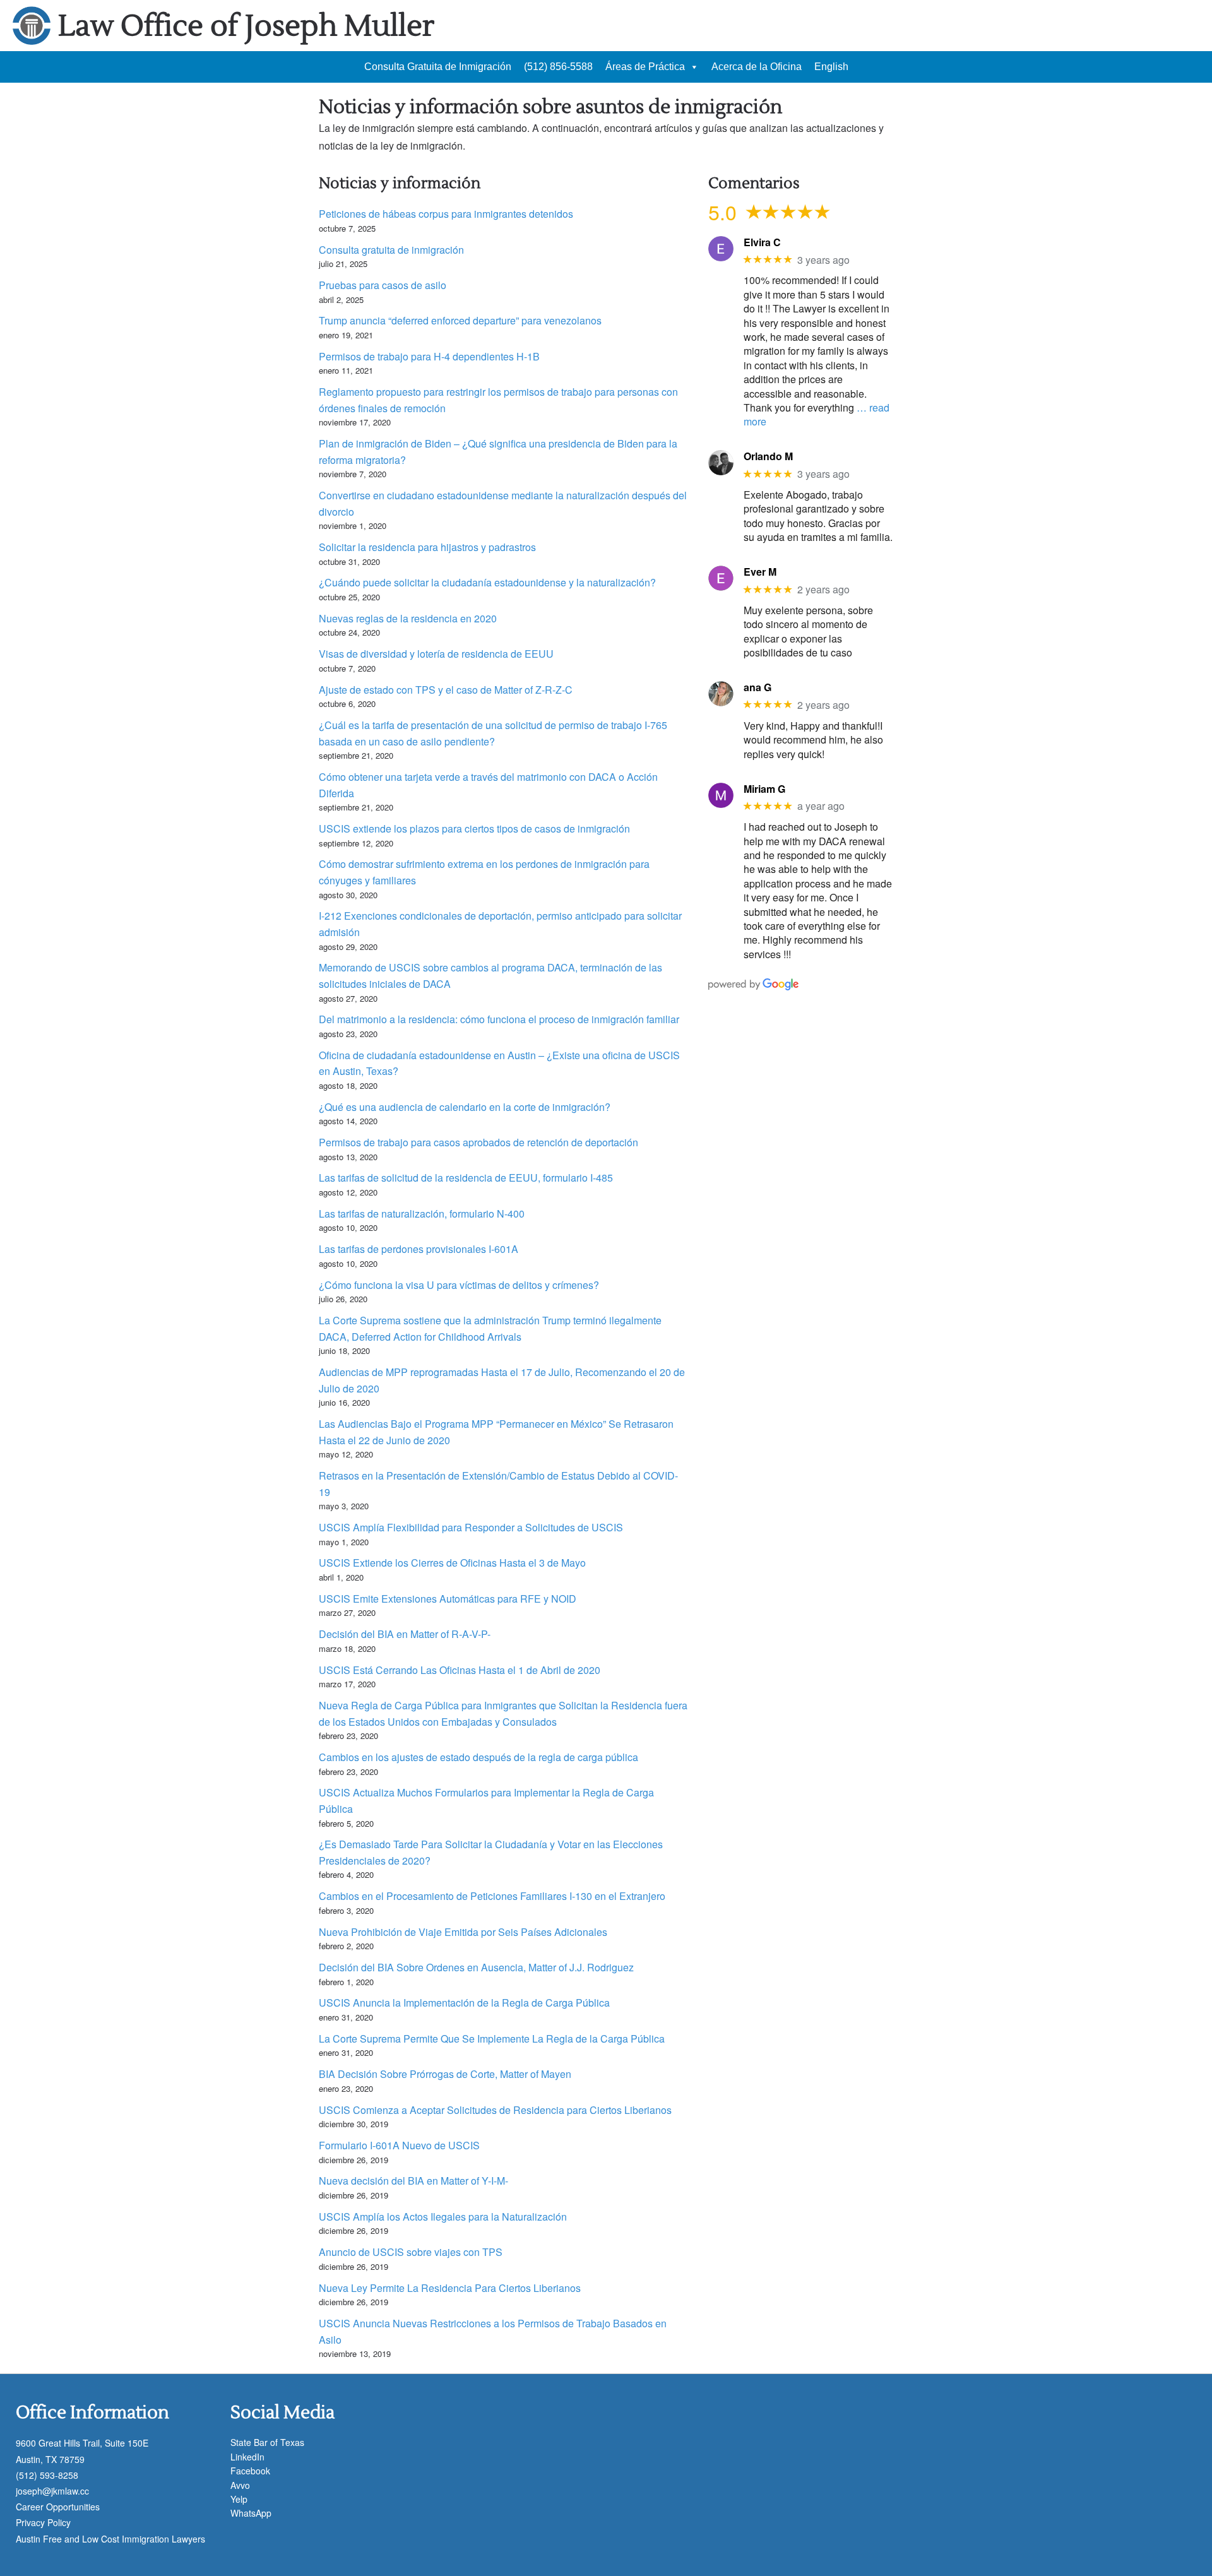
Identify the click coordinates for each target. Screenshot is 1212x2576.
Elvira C (762, 242)
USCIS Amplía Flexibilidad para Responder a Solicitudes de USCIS (471, 1527)
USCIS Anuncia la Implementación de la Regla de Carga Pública (464, 2003)
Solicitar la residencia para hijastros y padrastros (427, 547)
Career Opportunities (58, 2507)
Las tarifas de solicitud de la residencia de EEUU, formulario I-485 (466, 1178)
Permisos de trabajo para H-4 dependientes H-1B (429, 356)
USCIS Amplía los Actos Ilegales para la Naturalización (443, 2217)
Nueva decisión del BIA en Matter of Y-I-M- (413, 2181)
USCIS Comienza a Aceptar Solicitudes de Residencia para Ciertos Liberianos (495, 2110)
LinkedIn (247, 2457)
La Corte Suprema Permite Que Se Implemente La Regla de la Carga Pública (492, 2039)
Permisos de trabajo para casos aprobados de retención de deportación (478, 1142)
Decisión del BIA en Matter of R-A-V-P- (405, 1634)
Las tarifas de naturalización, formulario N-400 (422, 1214)
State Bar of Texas (267, 2442)
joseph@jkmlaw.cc (52, 2491)
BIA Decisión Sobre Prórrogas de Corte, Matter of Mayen (445, 2074)
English (831, 67)
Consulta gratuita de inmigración (391, 250)
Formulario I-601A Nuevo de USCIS (399, 2145)
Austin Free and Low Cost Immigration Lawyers (110, 2539)
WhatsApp (251, 2513)
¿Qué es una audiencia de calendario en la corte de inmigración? (465, 1107)
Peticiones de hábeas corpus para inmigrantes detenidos (446, 214)
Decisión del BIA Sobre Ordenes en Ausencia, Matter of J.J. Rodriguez (476, 1967)
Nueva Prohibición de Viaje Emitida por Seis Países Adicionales (463, 1932)
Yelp (239, 2499)
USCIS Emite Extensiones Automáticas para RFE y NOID (448, 1599)
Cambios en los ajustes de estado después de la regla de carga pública (478, 1757)
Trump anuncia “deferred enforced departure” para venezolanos (460, 320)
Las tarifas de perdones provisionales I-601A (419, 1249)
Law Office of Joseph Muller (246, 26)
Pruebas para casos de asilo (383, 285)
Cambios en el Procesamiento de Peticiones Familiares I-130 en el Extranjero (492, 1896)
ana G (757, 687)
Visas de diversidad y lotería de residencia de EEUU (436, 654)
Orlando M (768, 456)
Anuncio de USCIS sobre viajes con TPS (411, 2252)
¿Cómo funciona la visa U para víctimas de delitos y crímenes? (459, 1285)
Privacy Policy (43, 2522)
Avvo (240, 2485)
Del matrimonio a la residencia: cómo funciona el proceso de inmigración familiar (499, 1019)
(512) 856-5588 (558, 67)
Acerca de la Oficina (757, 67)
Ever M (760, 572)
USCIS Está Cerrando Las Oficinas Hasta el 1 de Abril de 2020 (460, 1670)
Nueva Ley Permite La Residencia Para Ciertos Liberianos (450, 2288)
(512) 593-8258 (47, 2475)
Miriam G (764, 789)
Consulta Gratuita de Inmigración (438, 67)
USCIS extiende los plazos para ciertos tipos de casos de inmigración (474, 828)
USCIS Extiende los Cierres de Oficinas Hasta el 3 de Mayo (452, 1563)
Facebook (250, 2471)
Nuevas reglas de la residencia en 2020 (408, 618)
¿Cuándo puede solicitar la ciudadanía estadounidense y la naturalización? (487, 582)
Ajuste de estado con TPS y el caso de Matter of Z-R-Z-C (446, 690)
